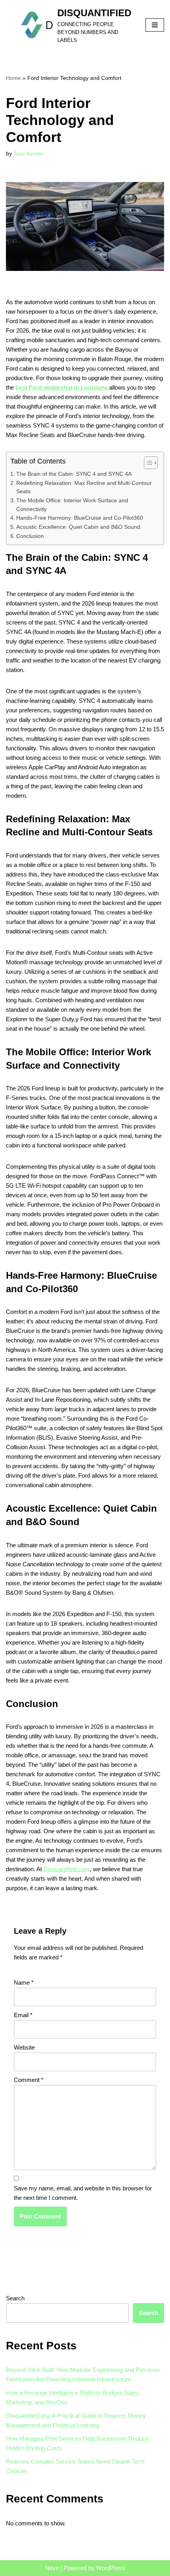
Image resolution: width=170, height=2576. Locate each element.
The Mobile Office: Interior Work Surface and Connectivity (72, 505)
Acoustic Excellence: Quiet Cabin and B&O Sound (78, 527)
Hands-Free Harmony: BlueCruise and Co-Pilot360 (80, 518)
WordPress (111, 2568)
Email (23, 2015)
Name (24, 1983)
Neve (52, 2568)
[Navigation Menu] (155, 25)
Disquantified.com (67, 1869)
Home (13, 78)
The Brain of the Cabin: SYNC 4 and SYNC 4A (74, 474)
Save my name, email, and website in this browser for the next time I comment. (83, 2193)
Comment (29, 2080)
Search (15, 2298)
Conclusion (30, 536)
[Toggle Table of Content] (147, 463)
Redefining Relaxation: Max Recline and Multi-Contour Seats (84, 487)
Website (24, 2047)
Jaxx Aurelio (28, 154)
